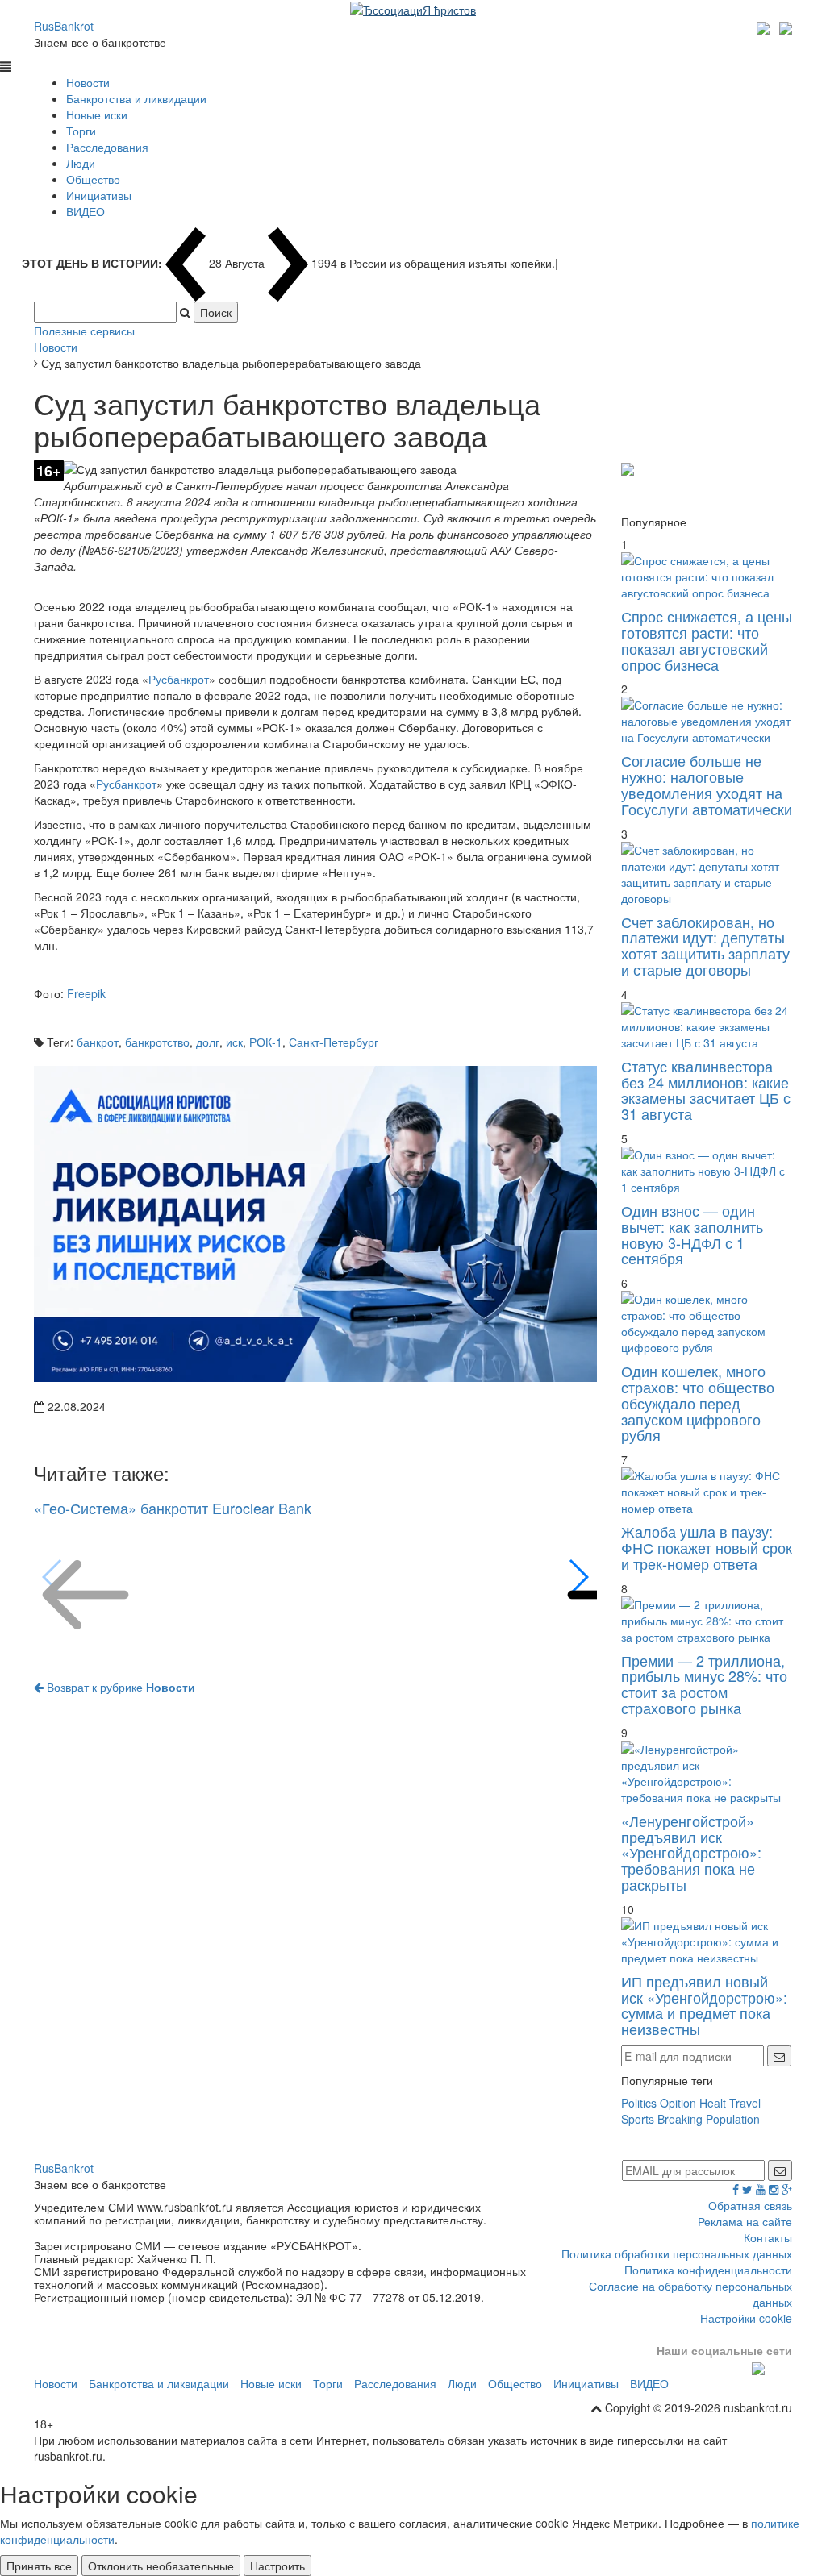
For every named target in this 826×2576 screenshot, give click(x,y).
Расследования (107, 147)
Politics (639, 2103)
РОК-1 (266, 1042)
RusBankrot (64, 26)
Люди (81, 163)
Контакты (768, 2237)
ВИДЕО (86, 211)
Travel (745, 2103)
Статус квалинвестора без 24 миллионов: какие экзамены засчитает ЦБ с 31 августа (706, 1090)
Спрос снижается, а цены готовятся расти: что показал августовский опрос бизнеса (707, 640)
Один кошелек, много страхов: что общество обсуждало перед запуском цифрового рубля (698, 1402)
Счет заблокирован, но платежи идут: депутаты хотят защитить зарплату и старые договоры (705, 945)
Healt (713, 2103)
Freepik (86, 993)
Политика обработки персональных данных (677, 2253)
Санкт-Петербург (334, 1042)
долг (208, 1042)
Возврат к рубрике (119, 1687)
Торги (81, 131)
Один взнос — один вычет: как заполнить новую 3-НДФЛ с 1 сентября (692, 1234)
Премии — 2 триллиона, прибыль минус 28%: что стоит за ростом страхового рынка (704, 1684)
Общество (93, 179)
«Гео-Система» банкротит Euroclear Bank (173, 1508)
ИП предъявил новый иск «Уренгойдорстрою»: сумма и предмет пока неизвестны (704, 2005)
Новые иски (97, 114)
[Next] (578, 1577)
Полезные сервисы (84, 331)
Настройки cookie (746, 2318)
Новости (88, 82)
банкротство (157, 1042)
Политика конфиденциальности (708, 2270)
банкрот (98, 1042)
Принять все (39, 2566)
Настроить (277, 2566)
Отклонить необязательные (161, 2566)
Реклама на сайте (745, 2221)
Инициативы (99, 195)
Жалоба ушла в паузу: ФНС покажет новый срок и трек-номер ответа (707, 1547)
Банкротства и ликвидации (136, 98)
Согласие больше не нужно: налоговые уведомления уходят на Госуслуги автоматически (707, 784)
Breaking (680, 2119)
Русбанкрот (179, 679)
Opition (678, 2103)
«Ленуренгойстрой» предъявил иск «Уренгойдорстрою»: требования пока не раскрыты (691, 1852)
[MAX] (765, 26)
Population (733, 2119)
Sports (638, 2119)
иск (234, 1042)
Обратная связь (750, 2205)
